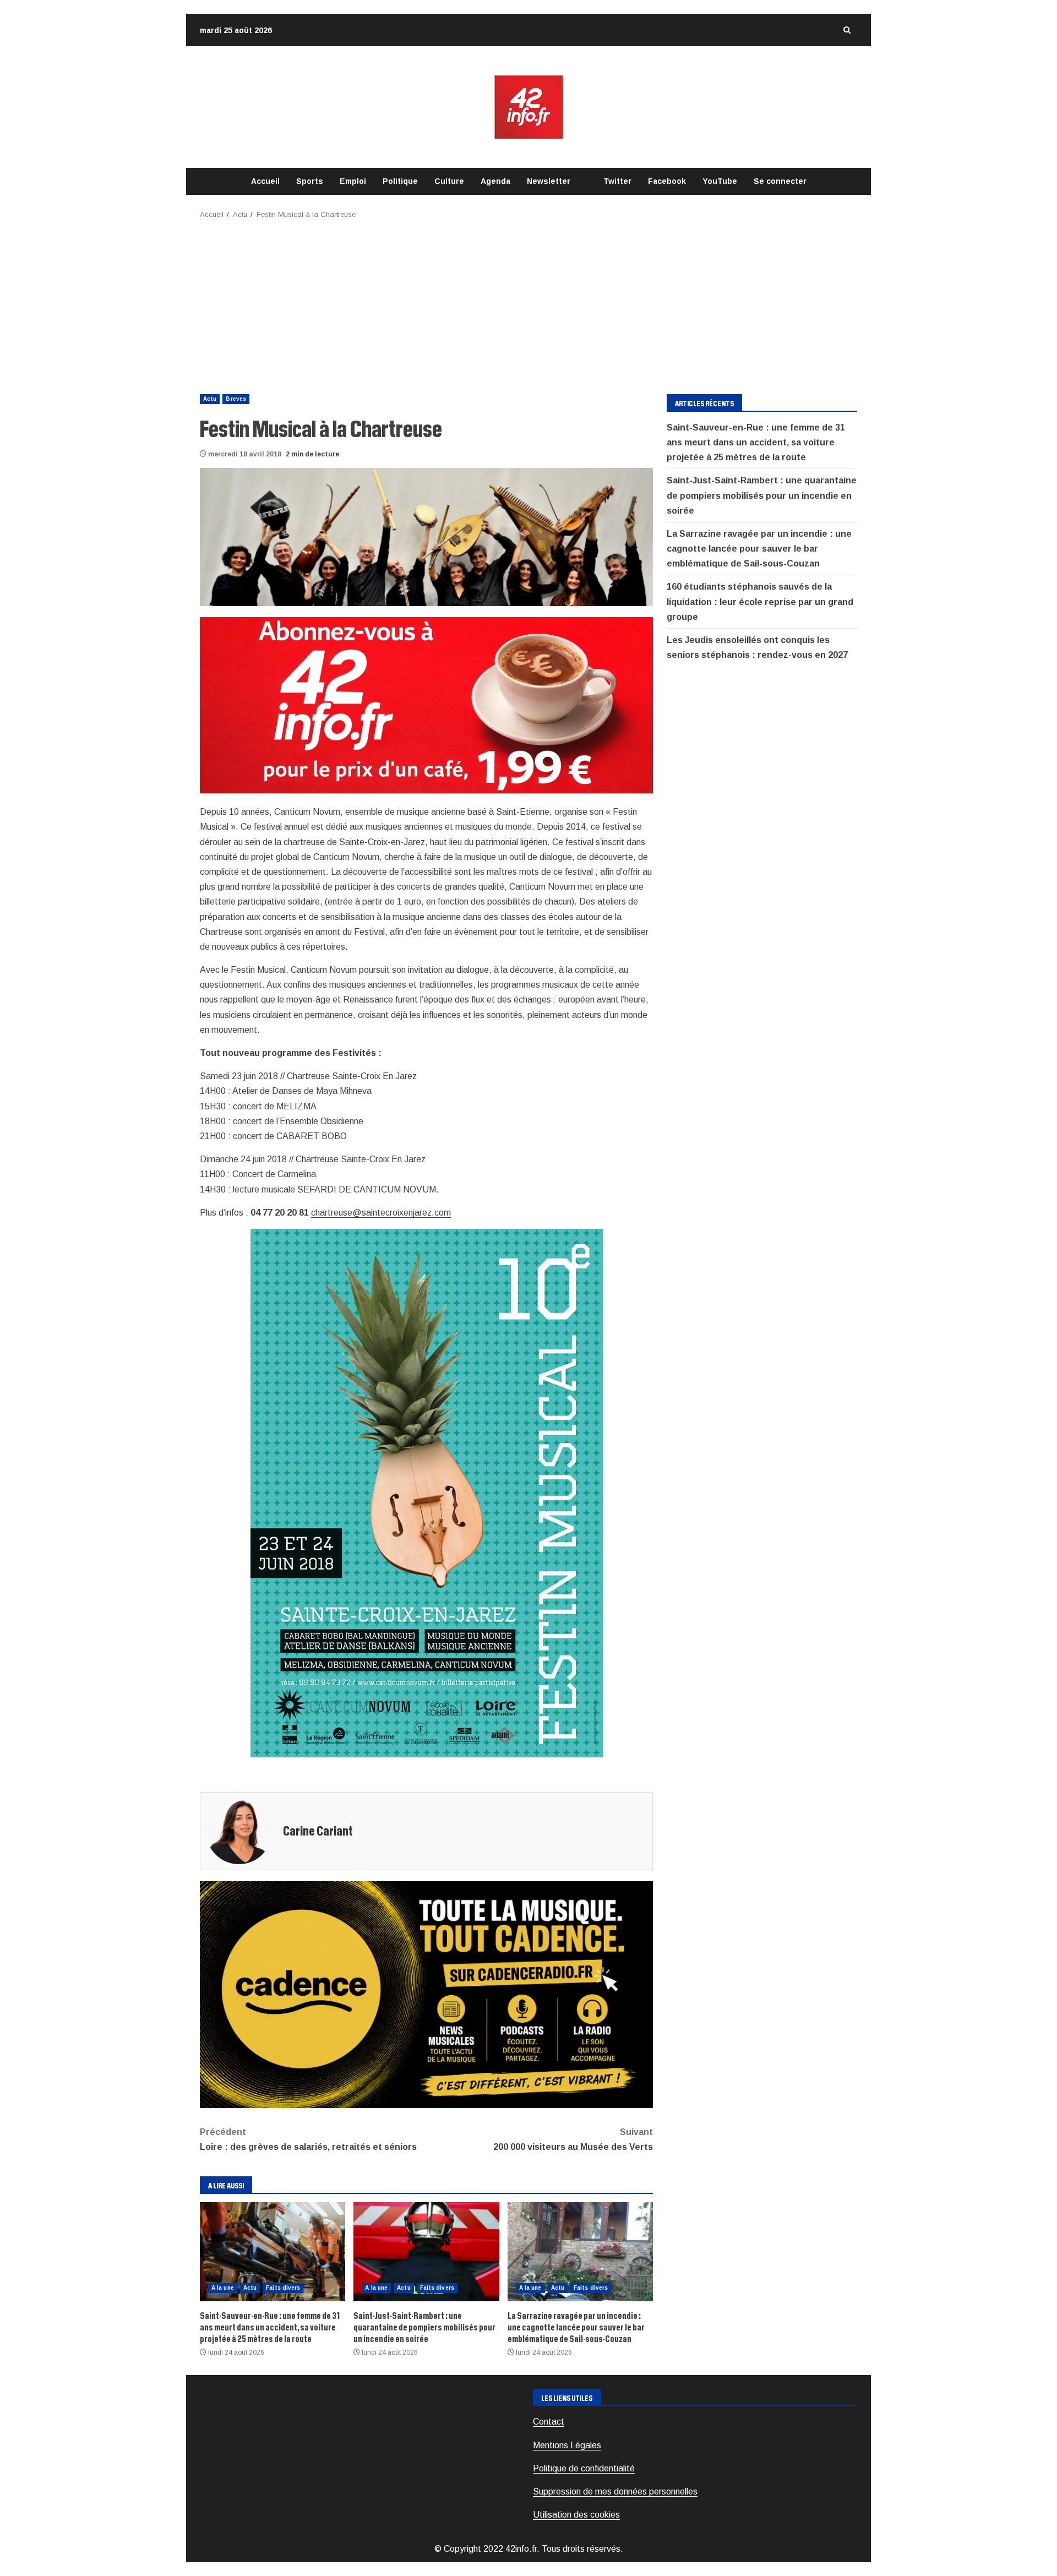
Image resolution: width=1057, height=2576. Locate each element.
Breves (236, 399)
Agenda (495, 181)
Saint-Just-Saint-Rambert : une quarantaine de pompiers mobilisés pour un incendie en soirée (426, 2252)
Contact (549, 2422)
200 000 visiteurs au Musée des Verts (573, 2139)
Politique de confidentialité (584, 2468)
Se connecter (780, 181)
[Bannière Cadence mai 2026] (426, 1994)
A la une (223, 2288)
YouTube (720, 181)
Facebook (667, 181)
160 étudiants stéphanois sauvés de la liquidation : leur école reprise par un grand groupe (760, 602)
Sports (310, 181)
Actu (210, 399)
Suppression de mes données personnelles (615, 2491)
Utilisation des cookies (576, 2515)
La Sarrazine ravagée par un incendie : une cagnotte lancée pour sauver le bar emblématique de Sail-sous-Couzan (580, 2252)
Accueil (265, 181)
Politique (400, 181)
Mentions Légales (567, 2445)
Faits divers (283, 2288)
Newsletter (549, 181)
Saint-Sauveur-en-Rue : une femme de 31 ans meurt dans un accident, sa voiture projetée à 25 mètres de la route (273, 2252)
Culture (449, 181)
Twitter (617, 181)
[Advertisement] (528, 303)
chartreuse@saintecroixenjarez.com (381, 1213)
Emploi (353, 181)
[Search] (847, 30)
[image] (426, 704)
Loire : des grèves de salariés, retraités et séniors (308, 2139)
